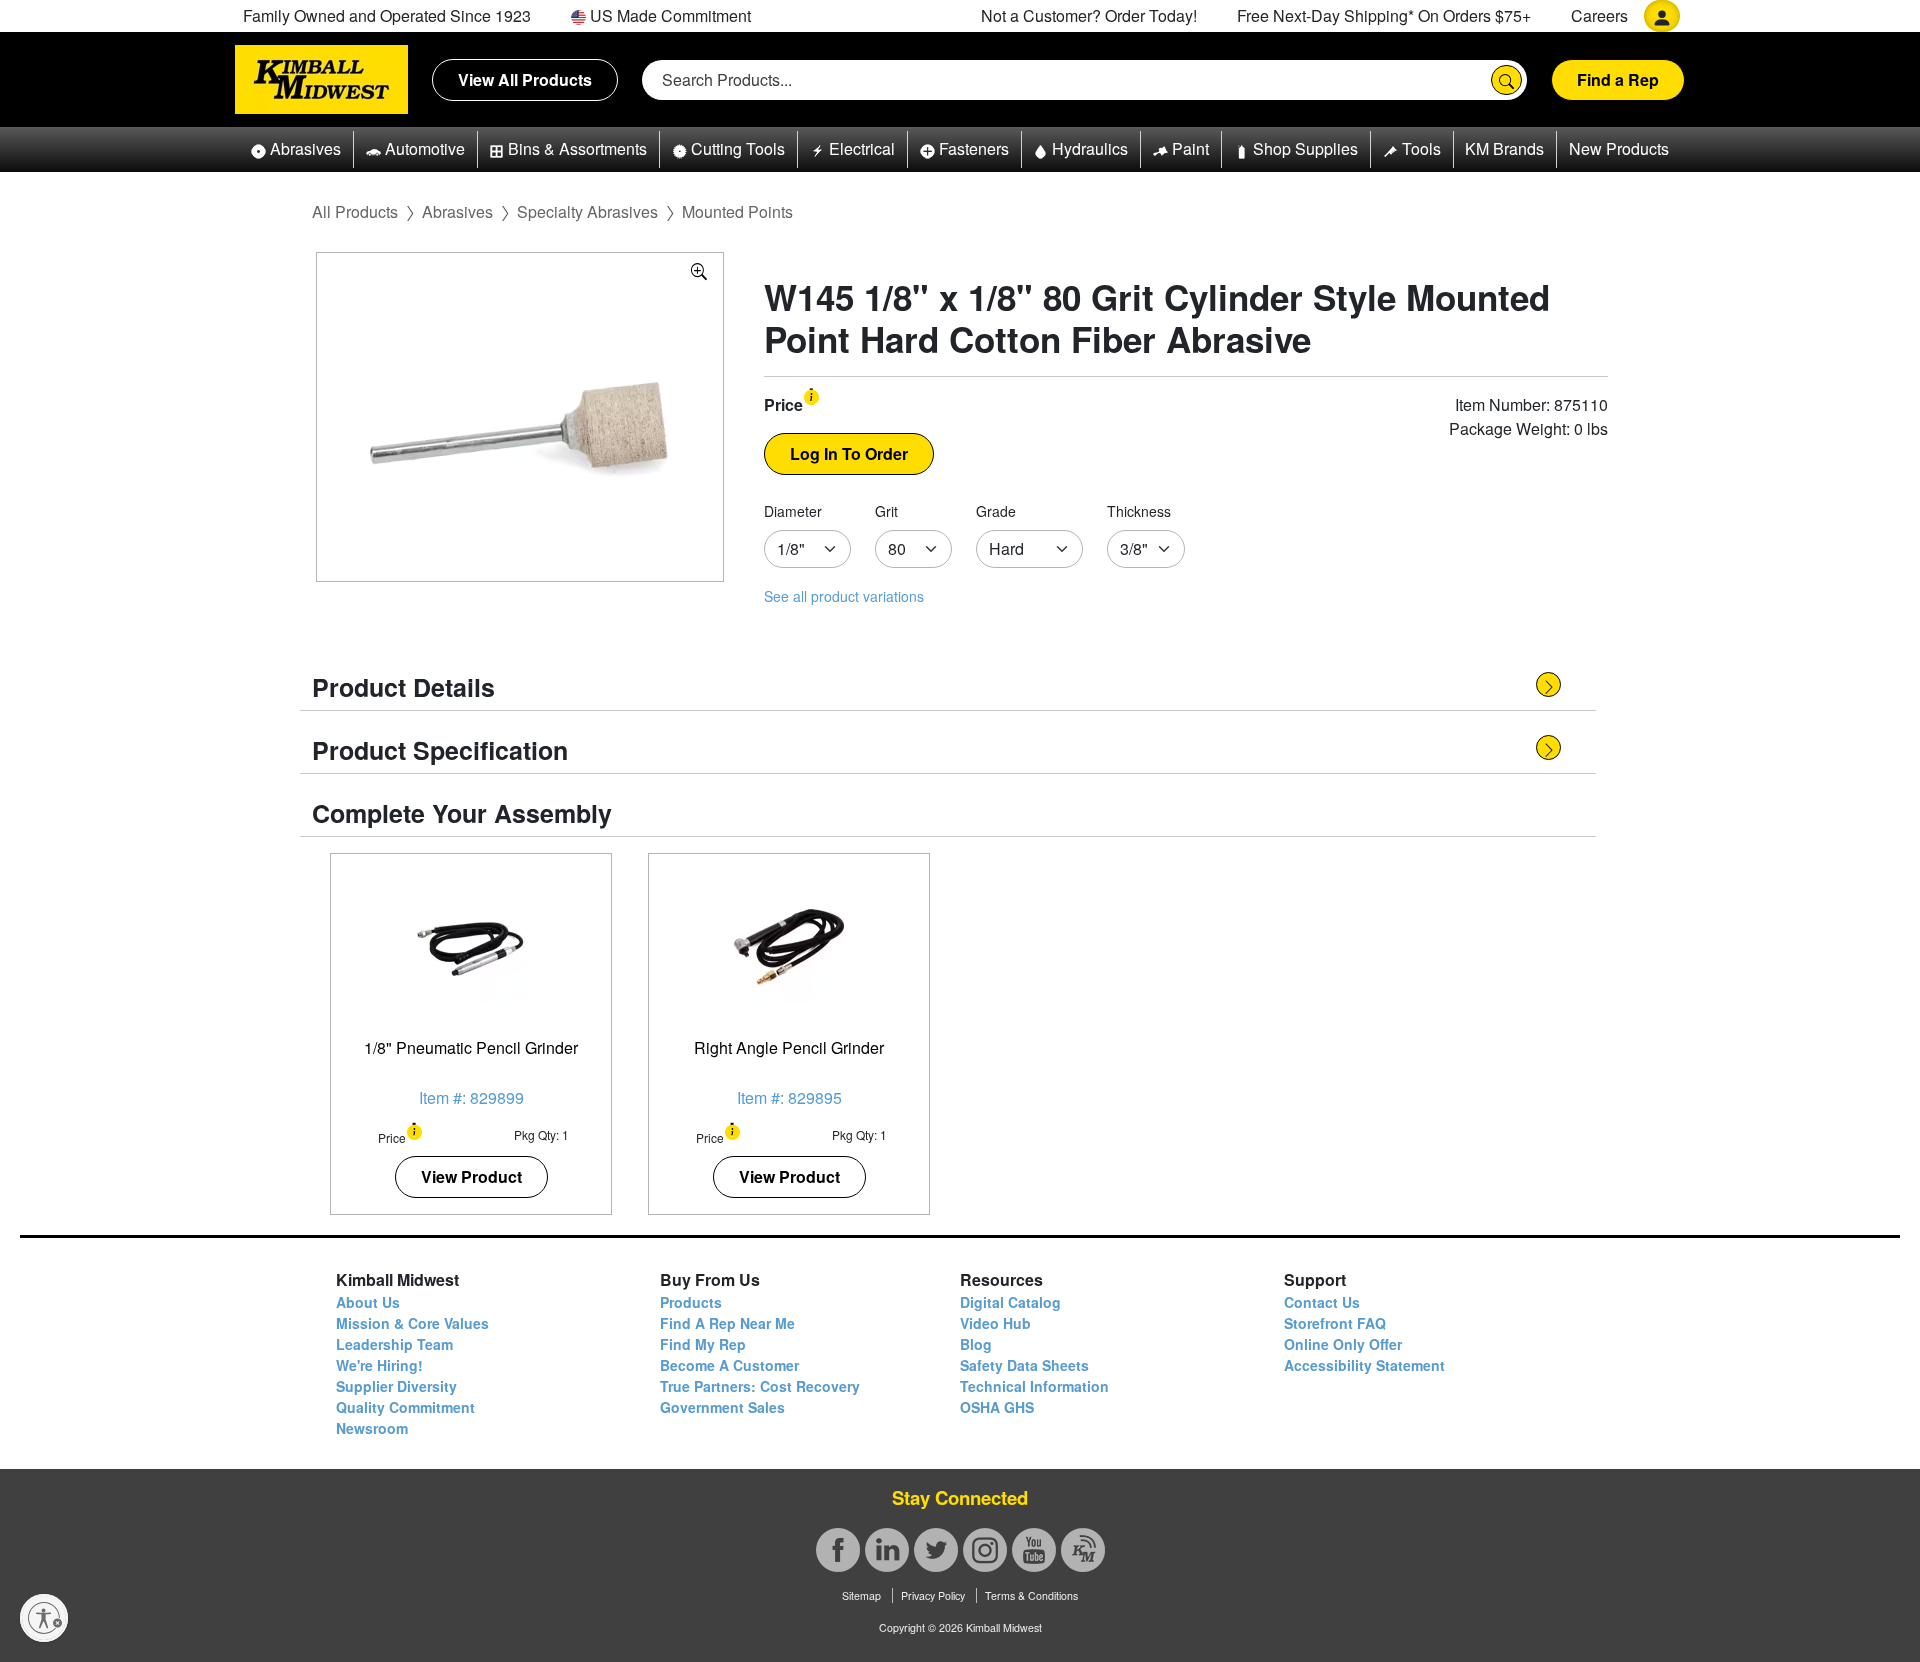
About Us (368, 1302)
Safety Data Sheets (1024, 1365)
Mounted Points (737, 211)
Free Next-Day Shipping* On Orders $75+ (1384, 15)
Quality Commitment (405, 1407)
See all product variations (844, 596)
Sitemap (861, 1595)
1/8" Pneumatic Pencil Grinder (471, 1047)
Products (691, 1302)
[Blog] (1083, 1550)
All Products (355, 211)
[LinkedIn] (887, 1550)
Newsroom (372, 1428)
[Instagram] (985, 1550)
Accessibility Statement (1364, 1365)
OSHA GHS (997, 1407)
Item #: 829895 (789, 1097)
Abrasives (457, 211)
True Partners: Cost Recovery (760, 1386)
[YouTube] (1034, 1550)
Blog (976, 1344)
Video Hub (995, 1323)
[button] (296, 149)
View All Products (525, 79)
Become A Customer (729, 1365)
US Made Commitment (668, 15)
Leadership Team (394, 1344)
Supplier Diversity (396, 1386)
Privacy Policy (933, 1595)
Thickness (1139, 511)
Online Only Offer (1343, 1344)
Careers (1599, 15)
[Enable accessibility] (44, 1618)
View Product (471, 1176)
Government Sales (722, 1407)
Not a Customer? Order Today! (1089, 15)
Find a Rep (1618, 79)
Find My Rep (703, 1344)
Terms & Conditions (1031, 1595)
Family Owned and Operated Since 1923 (387, 15)
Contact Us (1322, 1302)
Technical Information (1034, 1386)
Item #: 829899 (471, 1097)
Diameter (793, 511)
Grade (996, 511)
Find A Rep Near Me (727, 1323)
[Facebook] (838, 1550)
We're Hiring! (379, 1365)
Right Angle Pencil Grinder (789, 1047)
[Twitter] (936, 1550)
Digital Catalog (1010, 1302)
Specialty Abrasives (587, 211)
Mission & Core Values (412, 1323)
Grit (886, 511)
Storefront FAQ (1335, 1323)
